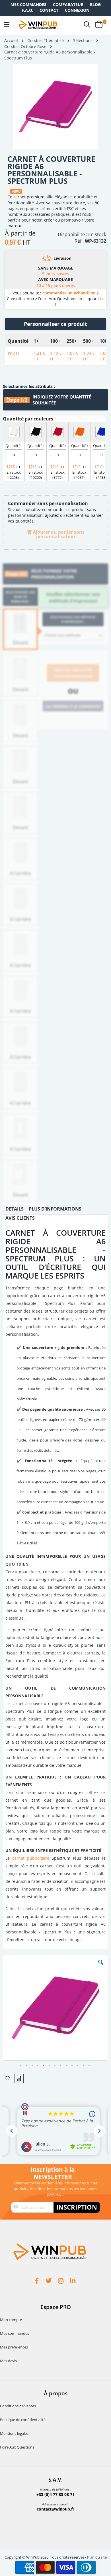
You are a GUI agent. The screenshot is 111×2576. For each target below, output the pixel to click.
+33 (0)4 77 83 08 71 (55, 2494)
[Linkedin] (73, 2282)
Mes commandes (28, 4)
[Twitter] (50, 2282)
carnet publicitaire (31, 1858)
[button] (101, 1967)
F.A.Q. (27, 10)
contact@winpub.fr (55, 2509)
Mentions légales (14, 2433)
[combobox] (73, 635)
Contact (49, 10)
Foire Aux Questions (17, 2447)
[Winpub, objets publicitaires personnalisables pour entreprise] (38, 25)
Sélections (83, 41)
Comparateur (68, 4)
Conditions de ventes (18, 2406)
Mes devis (8, 2361)
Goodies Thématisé (46, 41)
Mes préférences (14, 2347)
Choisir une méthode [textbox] (63, 635)
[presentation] (15, 1210)
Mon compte (11, 2320)
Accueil (11, 40)
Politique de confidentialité (23, 2420)
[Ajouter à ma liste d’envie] (7, 2079)
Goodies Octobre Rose (25, 47)
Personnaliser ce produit (55, 324)
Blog (95, 4)
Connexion (77, 10)
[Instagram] (61, 2282)
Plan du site (97, 2557)
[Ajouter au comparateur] (19, 2079)
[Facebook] (38, 2282)
